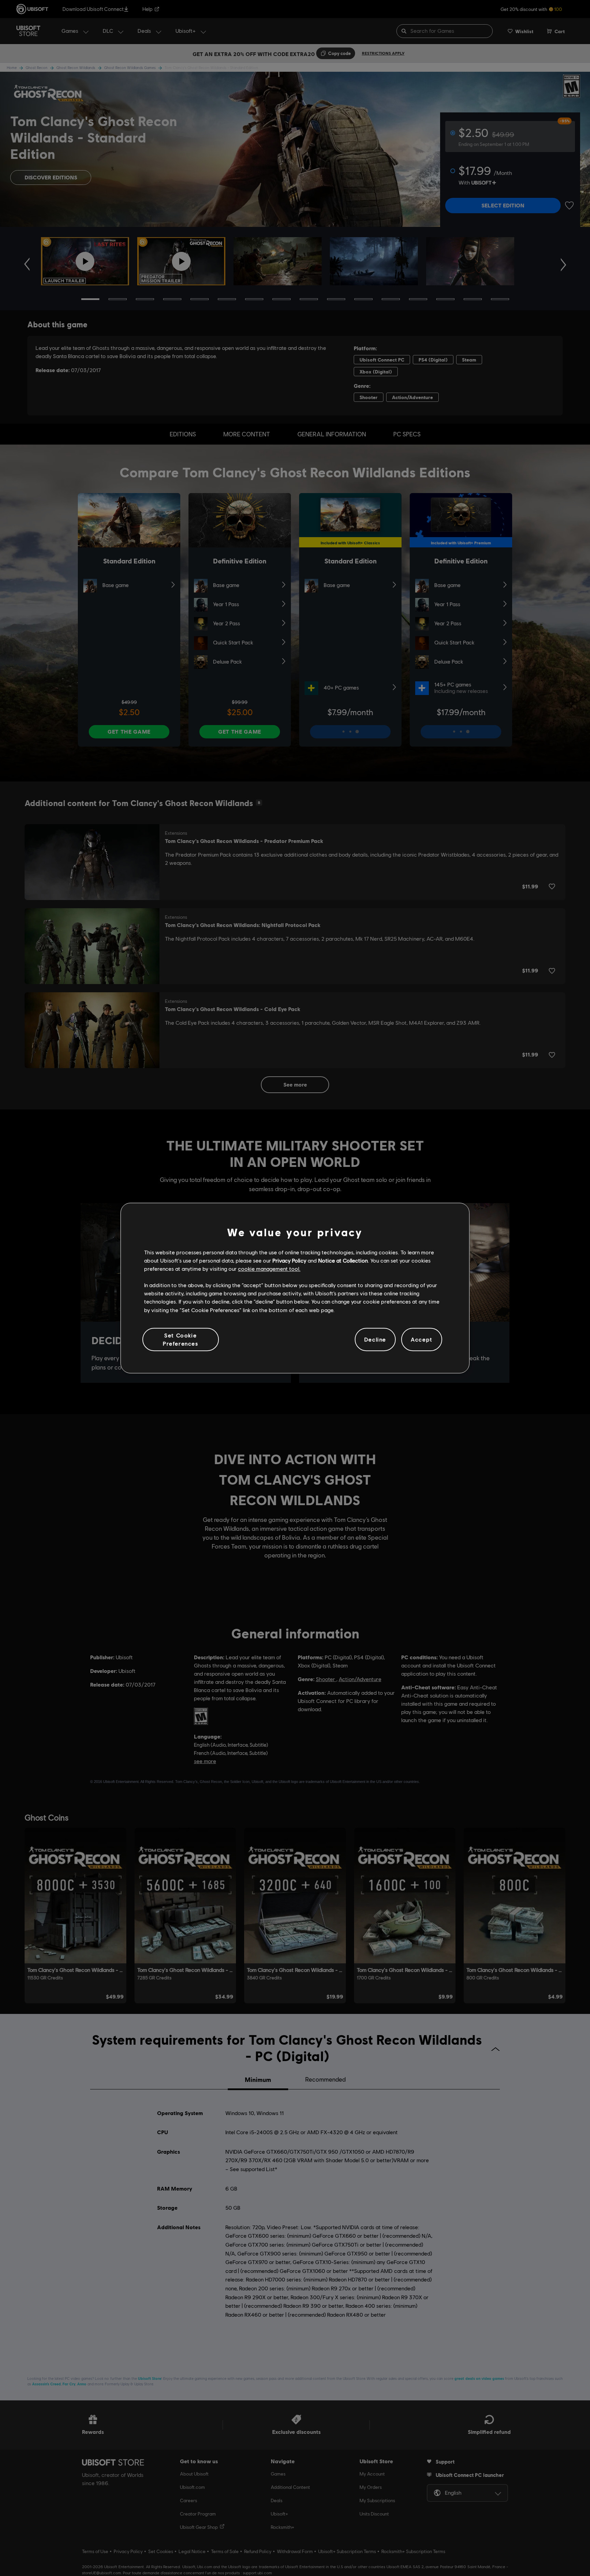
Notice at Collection (343, 1260)
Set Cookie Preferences (181, 1339)
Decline (375, 1339)
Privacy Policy (289, 1260)
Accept (422, 1339)
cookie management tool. (269, 1269)
